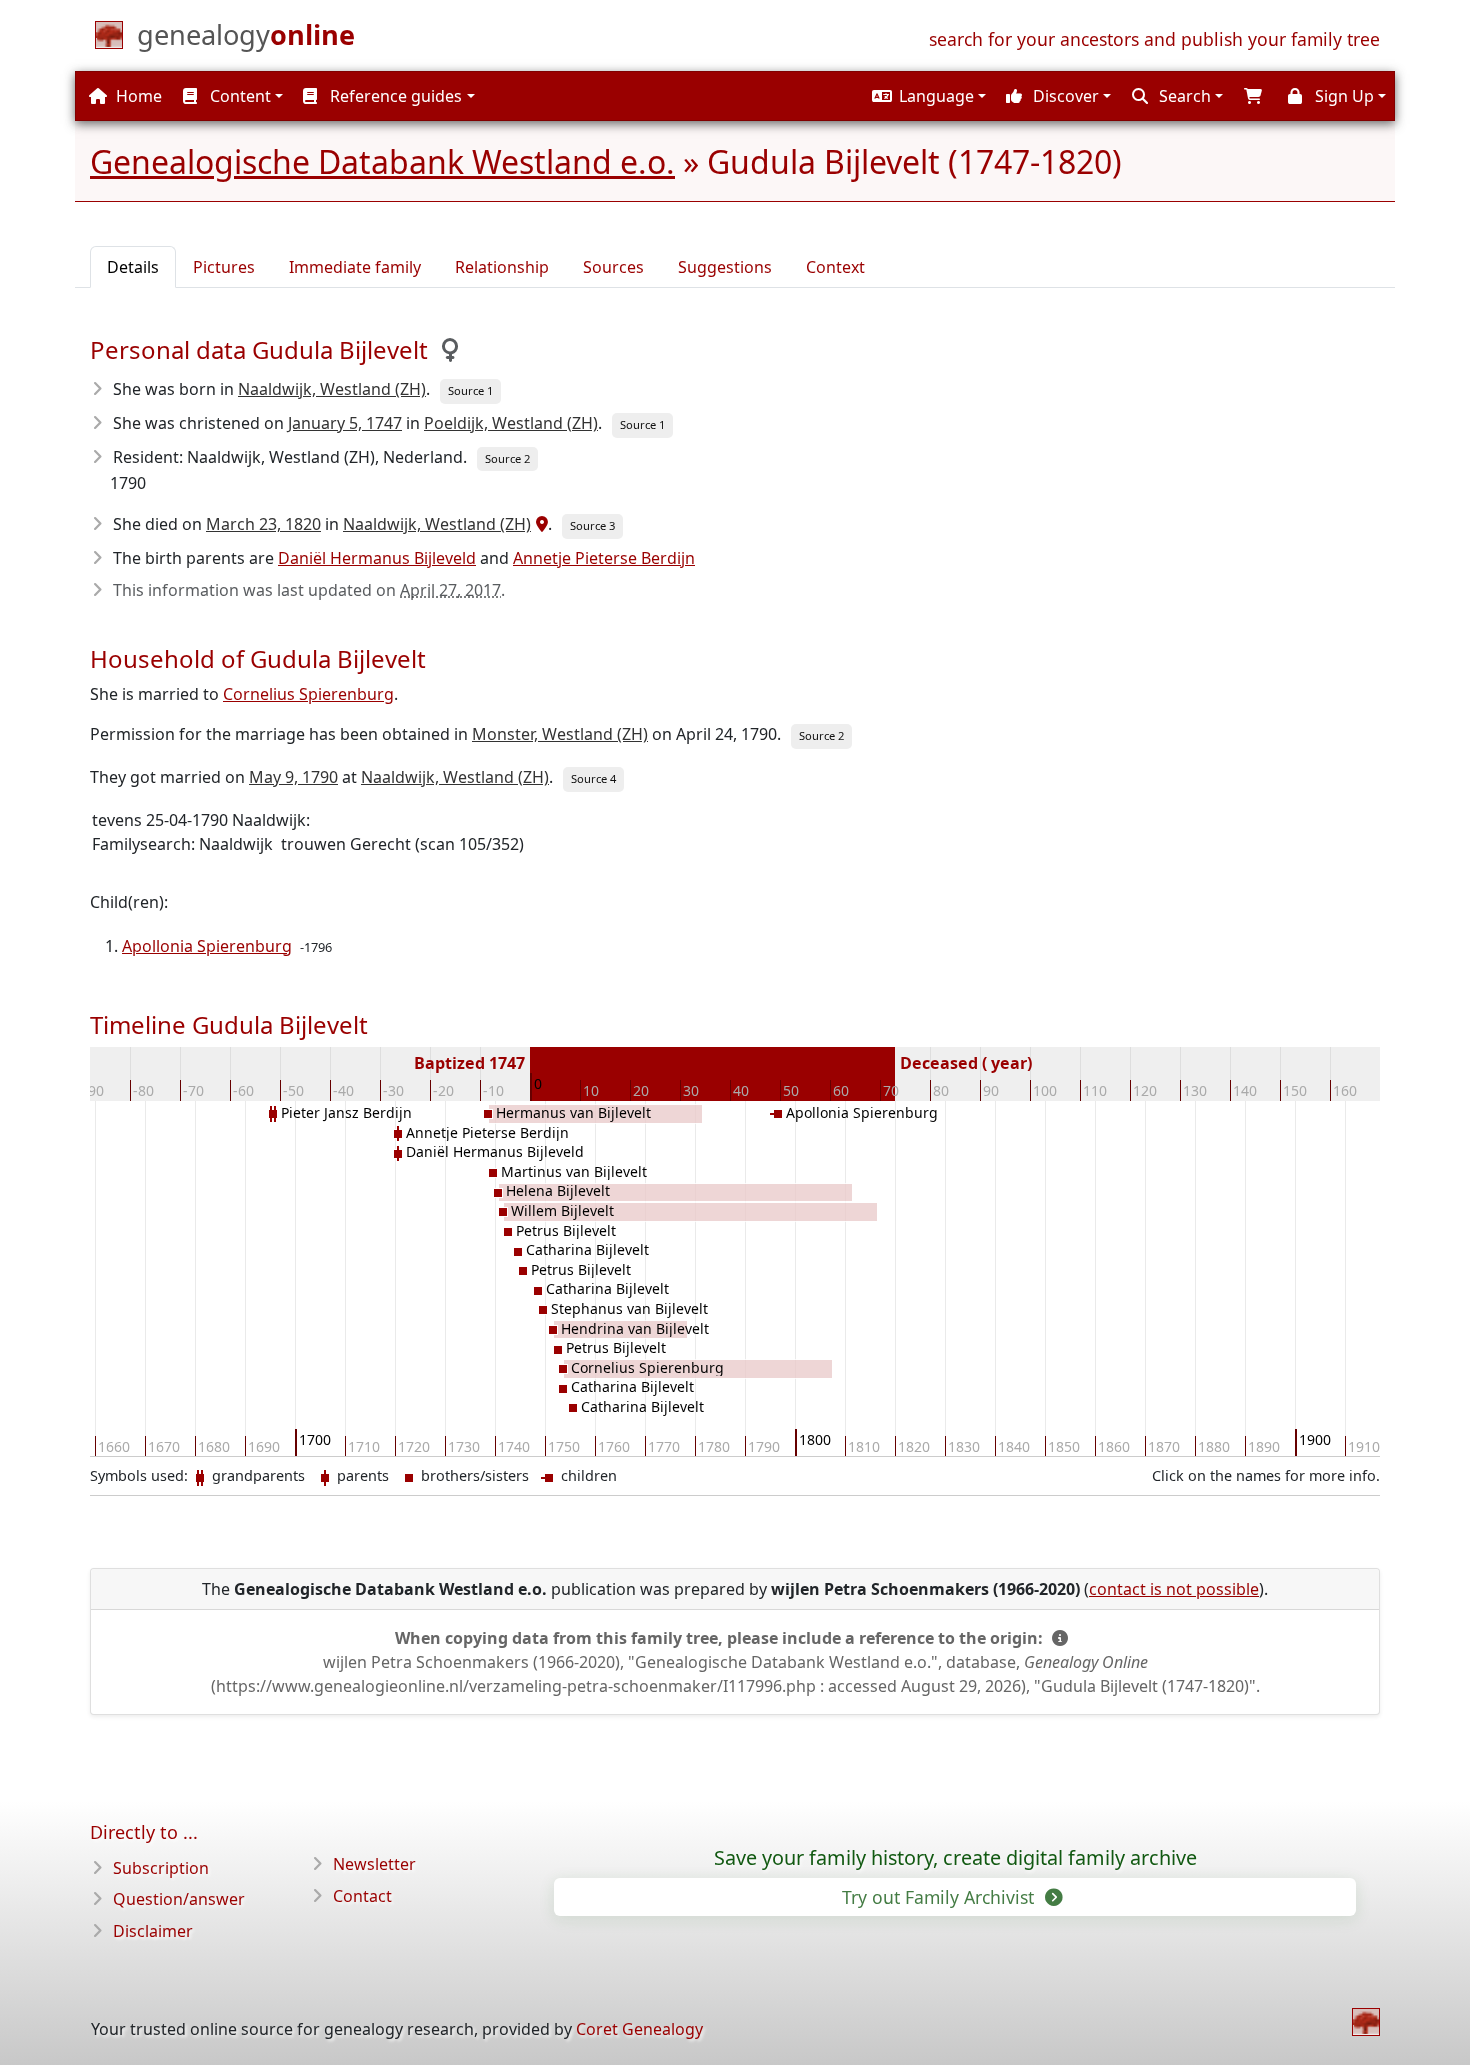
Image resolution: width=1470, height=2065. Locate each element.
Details (133, 267)
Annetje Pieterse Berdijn (604, 558)
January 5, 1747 (345, 423)
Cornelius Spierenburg (308, 694)
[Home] (1366, 2022)
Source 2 (507, 458)
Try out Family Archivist (940, 1897)
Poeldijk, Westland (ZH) (511, 423)
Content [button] (238, 96)
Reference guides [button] (394, 96)
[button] (926, 96)
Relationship (502, 267)
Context (835, 267)
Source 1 (470, 390)
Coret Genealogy (639, 2029)
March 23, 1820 (263, 524)
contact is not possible (1174, 1589)
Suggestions (725, 267)
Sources (613, 267)
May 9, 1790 (293, 777)
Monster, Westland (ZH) (560, 734)
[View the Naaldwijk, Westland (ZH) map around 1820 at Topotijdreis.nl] (539, 524)
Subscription (161, 1868)
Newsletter (374, 1864)
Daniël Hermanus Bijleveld (377, 558)
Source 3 (592, 525)
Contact (362, 1896)
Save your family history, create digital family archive (955, 1858)
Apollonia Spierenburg (207, 946)
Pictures (224, 267)
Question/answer (179, 1899)
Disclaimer (153, 1931)
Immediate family (355, 267)
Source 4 (593, 778)
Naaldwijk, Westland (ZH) (332, 389)
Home (137, 96)
